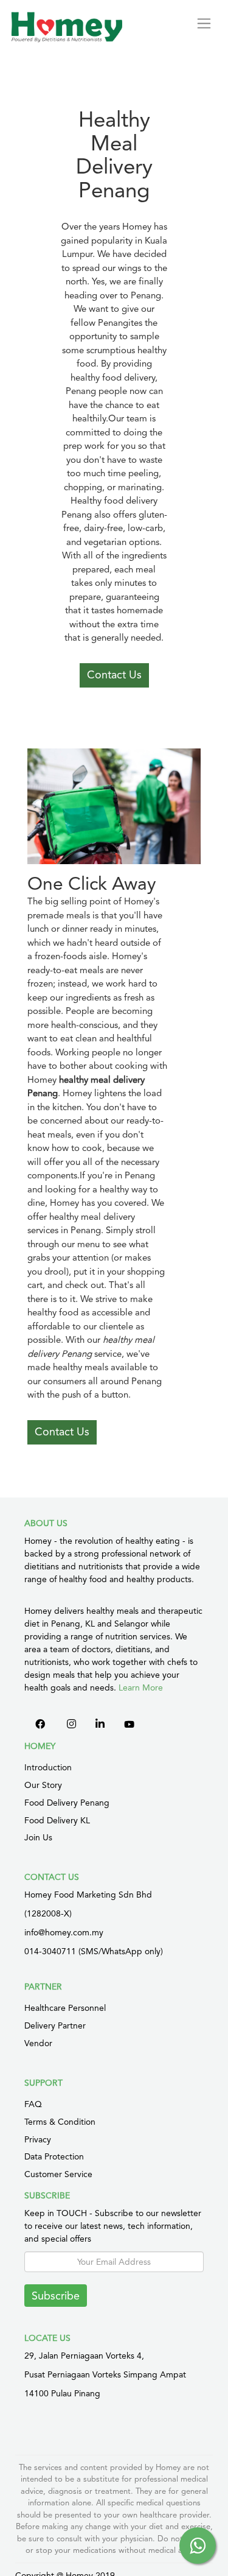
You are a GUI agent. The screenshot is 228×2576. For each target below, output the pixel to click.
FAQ (33, 2104)
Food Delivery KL (57, 1820)
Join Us (38, 1837)
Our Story (43, 1785)
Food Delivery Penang (67, 1803)
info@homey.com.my (64, 1932)
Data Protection (54, 2156)
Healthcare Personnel (65, 2008)
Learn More (141, 1687)
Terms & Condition (60, 2122)
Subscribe (56, 2296)
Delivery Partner (55, 2025)
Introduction (48, 1767)
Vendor (38, 2043)
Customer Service (58, 2174)
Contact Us (114, 674)
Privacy (38, 2139)
